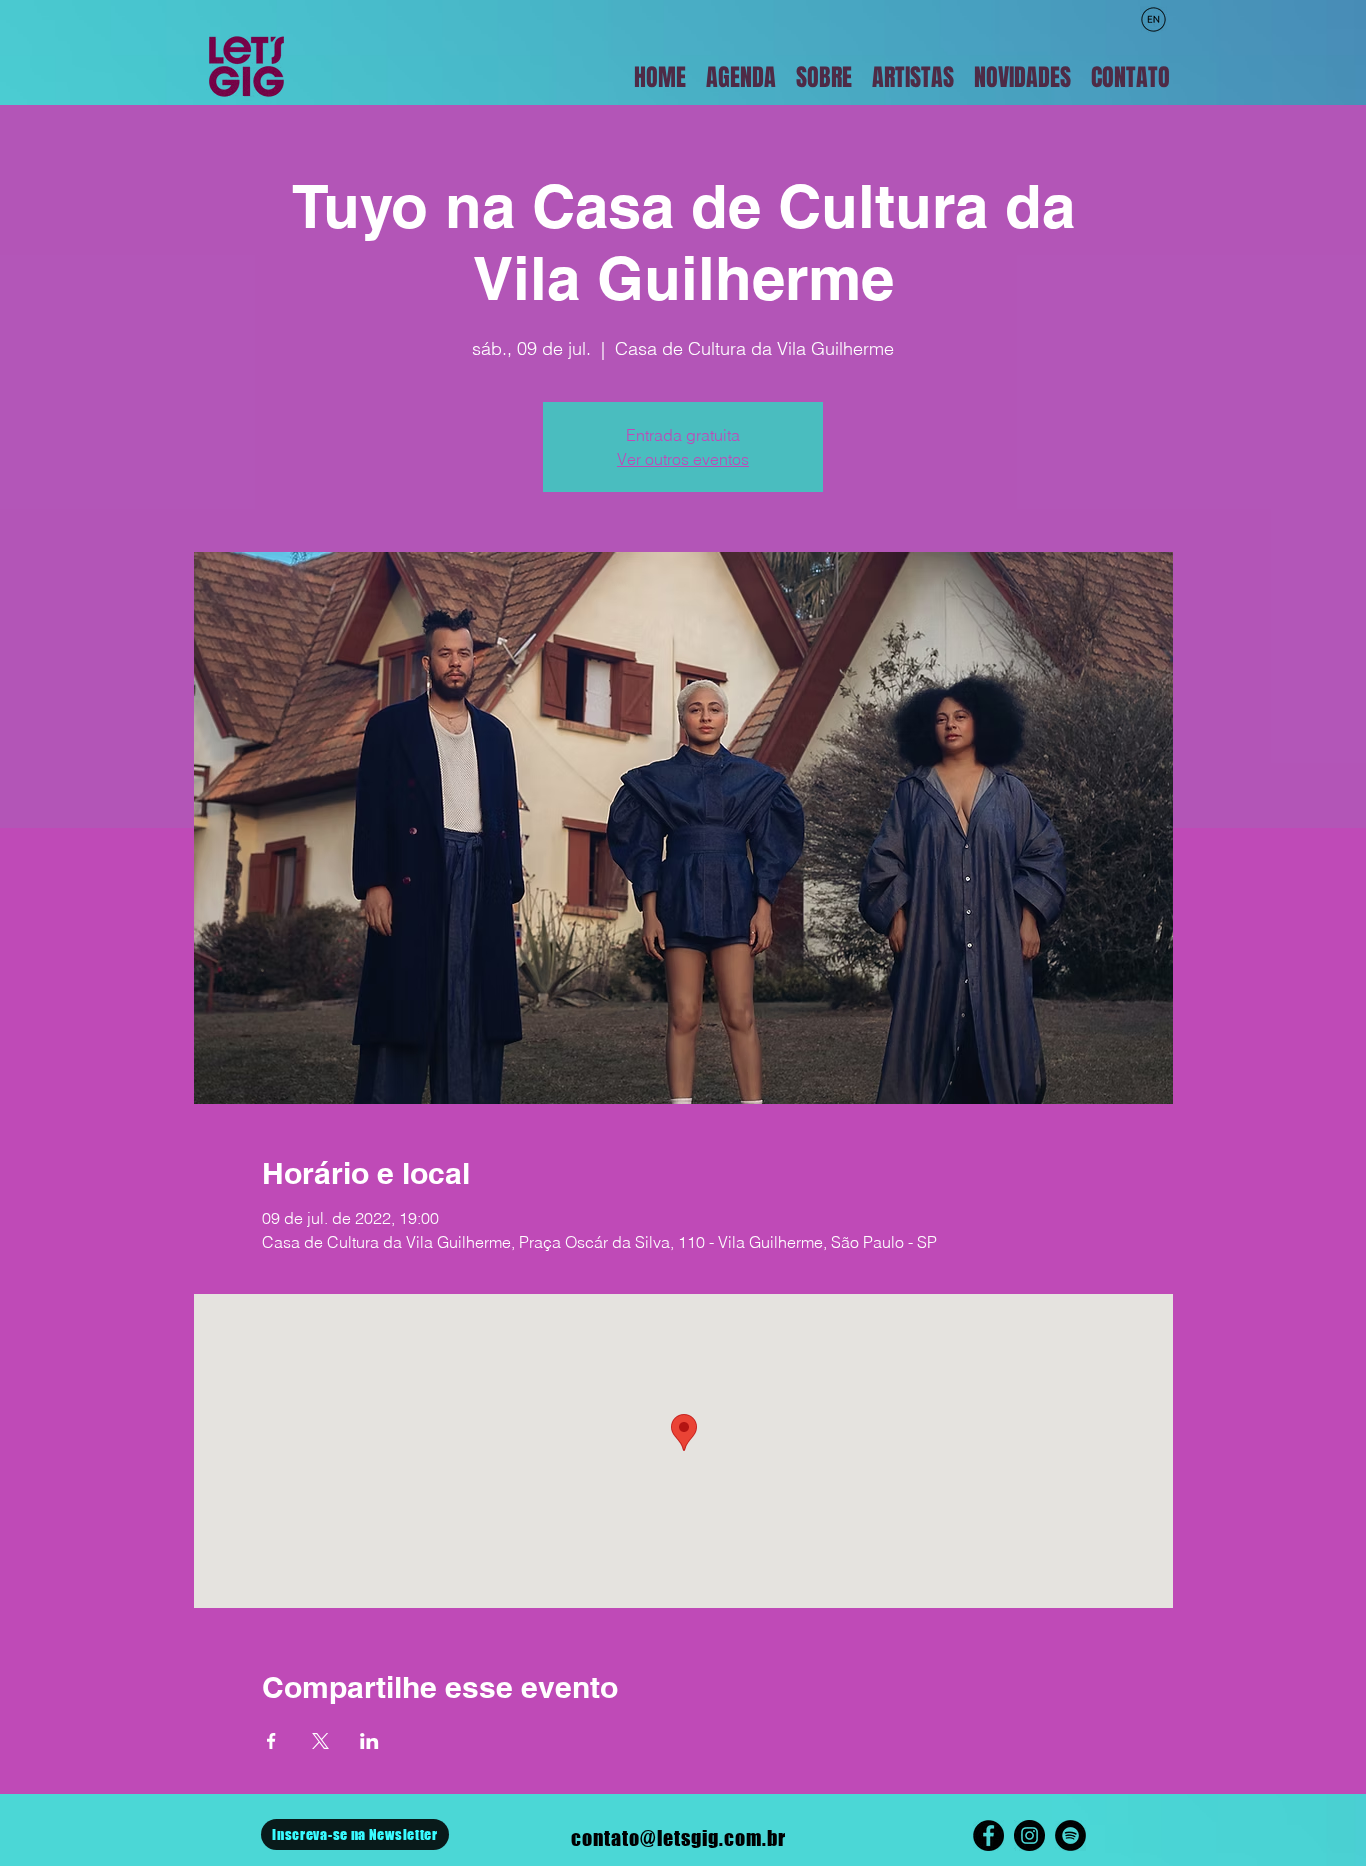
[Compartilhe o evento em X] (320, 1741)
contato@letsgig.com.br (678, 1838)
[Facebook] (988, 1835)
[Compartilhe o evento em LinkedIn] (369, 1741)
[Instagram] (1029, 1835)
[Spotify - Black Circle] (1070, 1835)
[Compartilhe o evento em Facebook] (271, 1741)
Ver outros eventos (683, 459)
